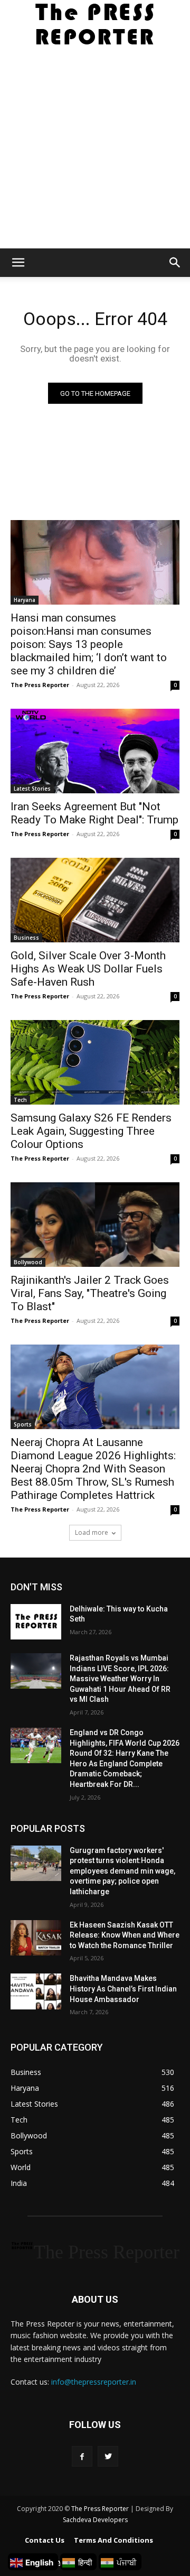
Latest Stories (32, 789)
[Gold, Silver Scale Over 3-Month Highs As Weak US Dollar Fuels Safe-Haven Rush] (95, 900)
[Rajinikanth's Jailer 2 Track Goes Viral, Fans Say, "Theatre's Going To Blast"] (95, 1225)
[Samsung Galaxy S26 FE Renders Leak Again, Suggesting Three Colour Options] (95, 1062)
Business (26, 938)
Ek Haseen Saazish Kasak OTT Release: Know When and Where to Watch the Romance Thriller (125, 1935)
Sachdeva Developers (95, 2520)
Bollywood (28, 1262)
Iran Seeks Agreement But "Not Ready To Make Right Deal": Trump (94, 813)
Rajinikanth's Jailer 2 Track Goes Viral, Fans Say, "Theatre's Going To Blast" (90, 1293)
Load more (92, 1532)
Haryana (25, 600)
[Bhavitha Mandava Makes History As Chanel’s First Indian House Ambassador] (36, 1991)
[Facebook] (82, 2456)
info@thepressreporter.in (94, 2382)
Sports (23, 1424)
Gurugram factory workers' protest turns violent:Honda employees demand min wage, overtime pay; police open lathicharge (122, 1871)
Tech (20, 1100)
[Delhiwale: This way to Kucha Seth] (36, 1622)
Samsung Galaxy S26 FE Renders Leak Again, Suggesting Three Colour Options (91, 1131)
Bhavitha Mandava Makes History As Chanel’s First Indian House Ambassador (123, 1989)
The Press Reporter (40, 685)
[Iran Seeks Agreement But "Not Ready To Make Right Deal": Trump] (95, 751)
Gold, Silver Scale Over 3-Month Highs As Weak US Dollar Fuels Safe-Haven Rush (88, 969)
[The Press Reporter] (95, 24)
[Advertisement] (95, 148)
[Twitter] (108, 2456)
